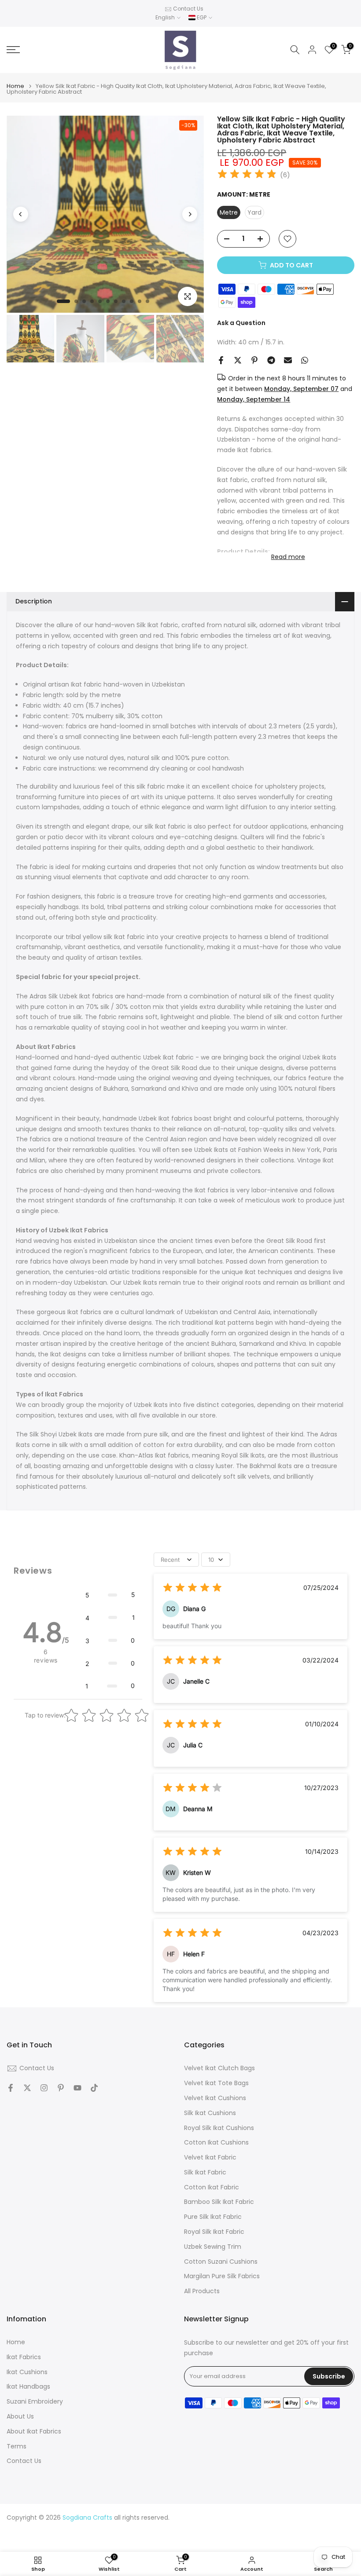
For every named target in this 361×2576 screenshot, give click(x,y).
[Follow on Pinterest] (61, 2088)
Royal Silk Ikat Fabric (214, 2232)
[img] (247, 175)
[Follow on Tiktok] (94, 2088)
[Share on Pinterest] (254, 360)
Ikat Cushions (27, 2372)
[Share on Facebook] (221, 360)
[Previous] (21, 214)
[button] (110, 1595)
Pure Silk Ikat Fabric (213, 2217)
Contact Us (188, 9)
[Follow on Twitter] (27, 2088)
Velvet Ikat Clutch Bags (219, 2068)
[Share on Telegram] (271, 360)
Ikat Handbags (28, 2387)
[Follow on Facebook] (11, 2088)
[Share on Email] (288, 360)
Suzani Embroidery (35, 2402)
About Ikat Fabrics (34, 2432)
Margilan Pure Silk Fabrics (222, 2276)
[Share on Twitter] (238, 360)
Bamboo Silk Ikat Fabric (219, 2202)
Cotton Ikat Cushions (216, 2143)
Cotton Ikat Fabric (212, 2187)
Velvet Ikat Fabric (210, 2158)
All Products (202, 2291)
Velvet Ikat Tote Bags (216, 2083)
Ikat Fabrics (24, 2357)
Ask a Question (241, 323)
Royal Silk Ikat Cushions (219, 2128)
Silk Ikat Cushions (210, 2113)
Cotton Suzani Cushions (221, 2262)
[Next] (190, 214)
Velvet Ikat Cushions (215, 2098)
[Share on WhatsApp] (305, 360)
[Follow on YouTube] (77, 2088)
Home (15, 86)
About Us (20, 2417)
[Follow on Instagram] (44, 2088)
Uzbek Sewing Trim (213, 2247)
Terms (17, 2446)
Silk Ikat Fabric (205, 2172)
